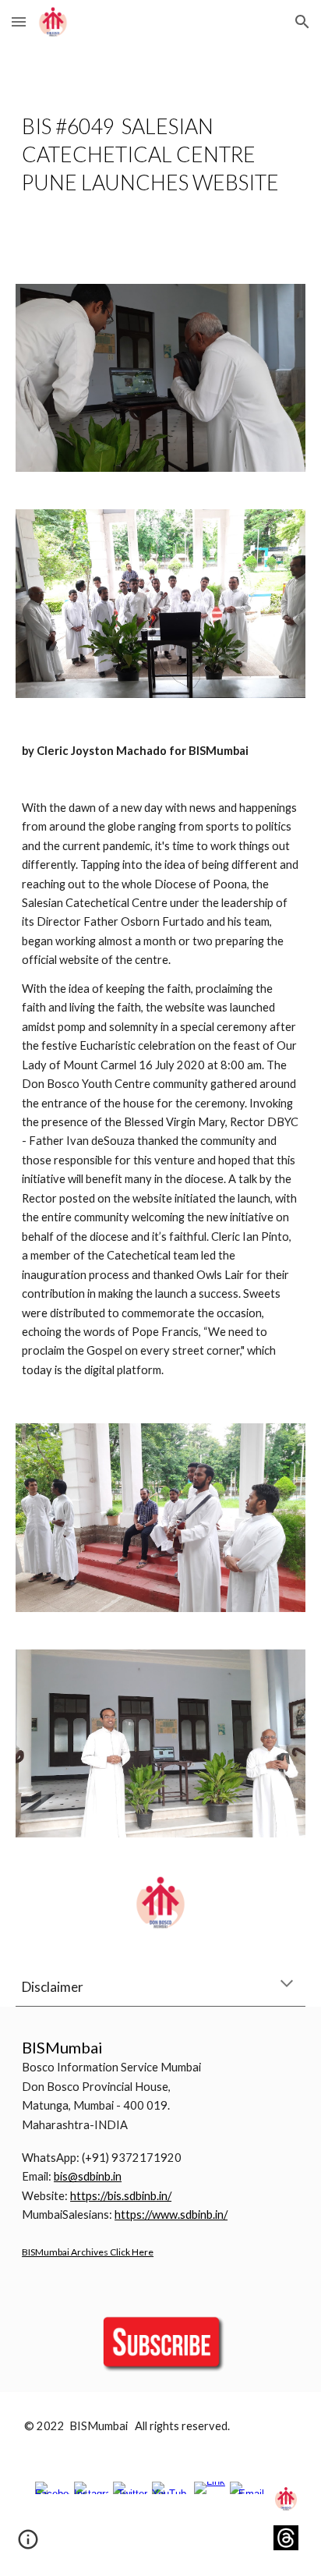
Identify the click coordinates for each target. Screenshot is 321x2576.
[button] (19, 21)
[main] (160, 154)
